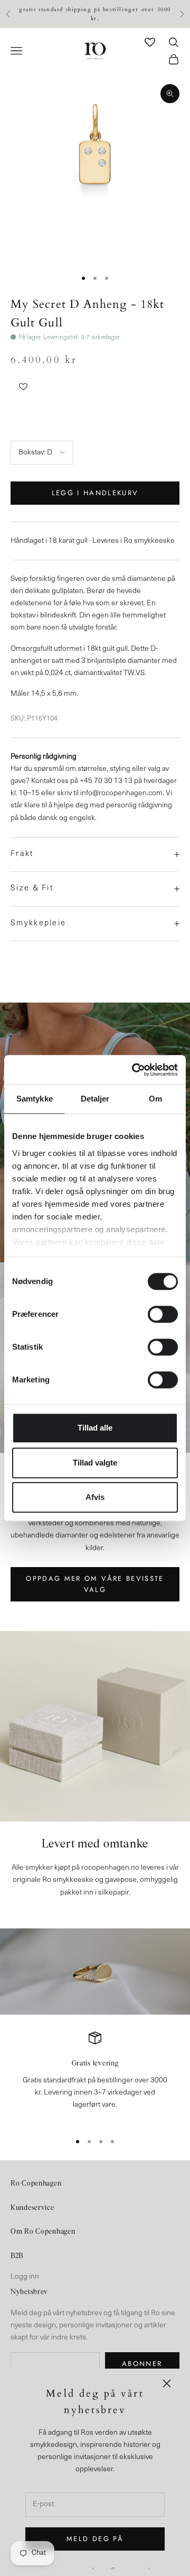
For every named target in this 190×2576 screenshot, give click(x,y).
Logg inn (25, 2277)
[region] (95, 2077)
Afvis (95, 1497)
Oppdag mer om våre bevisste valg (95, 1584)
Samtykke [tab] (35, 1099)
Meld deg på (95, 2539)
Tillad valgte (95, 1463)
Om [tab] (155, 1099)
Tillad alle (95, 1428)
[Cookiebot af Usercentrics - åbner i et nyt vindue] (134, 1070)
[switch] (163, 1314)
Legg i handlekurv (95, 493)
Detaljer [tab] (95, 1099)
